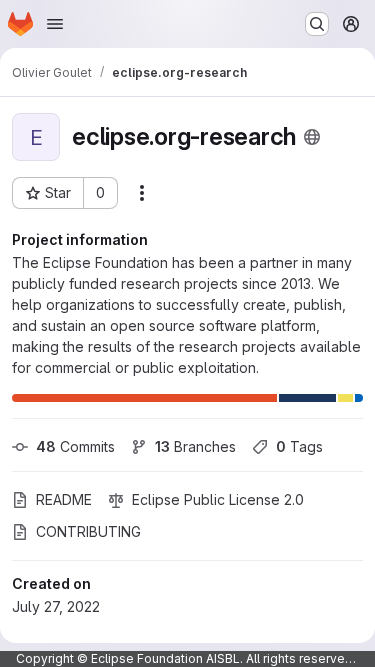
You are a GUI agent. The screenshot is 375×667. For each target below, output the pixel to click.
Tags (299, 446)
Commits (75, 446)
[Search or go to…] (317, 24)
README (64, 499)
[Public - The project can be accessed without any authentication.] (312, 137)
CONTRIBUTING (88, 531)
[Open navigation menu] (55, 24)
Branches (195, 446)
